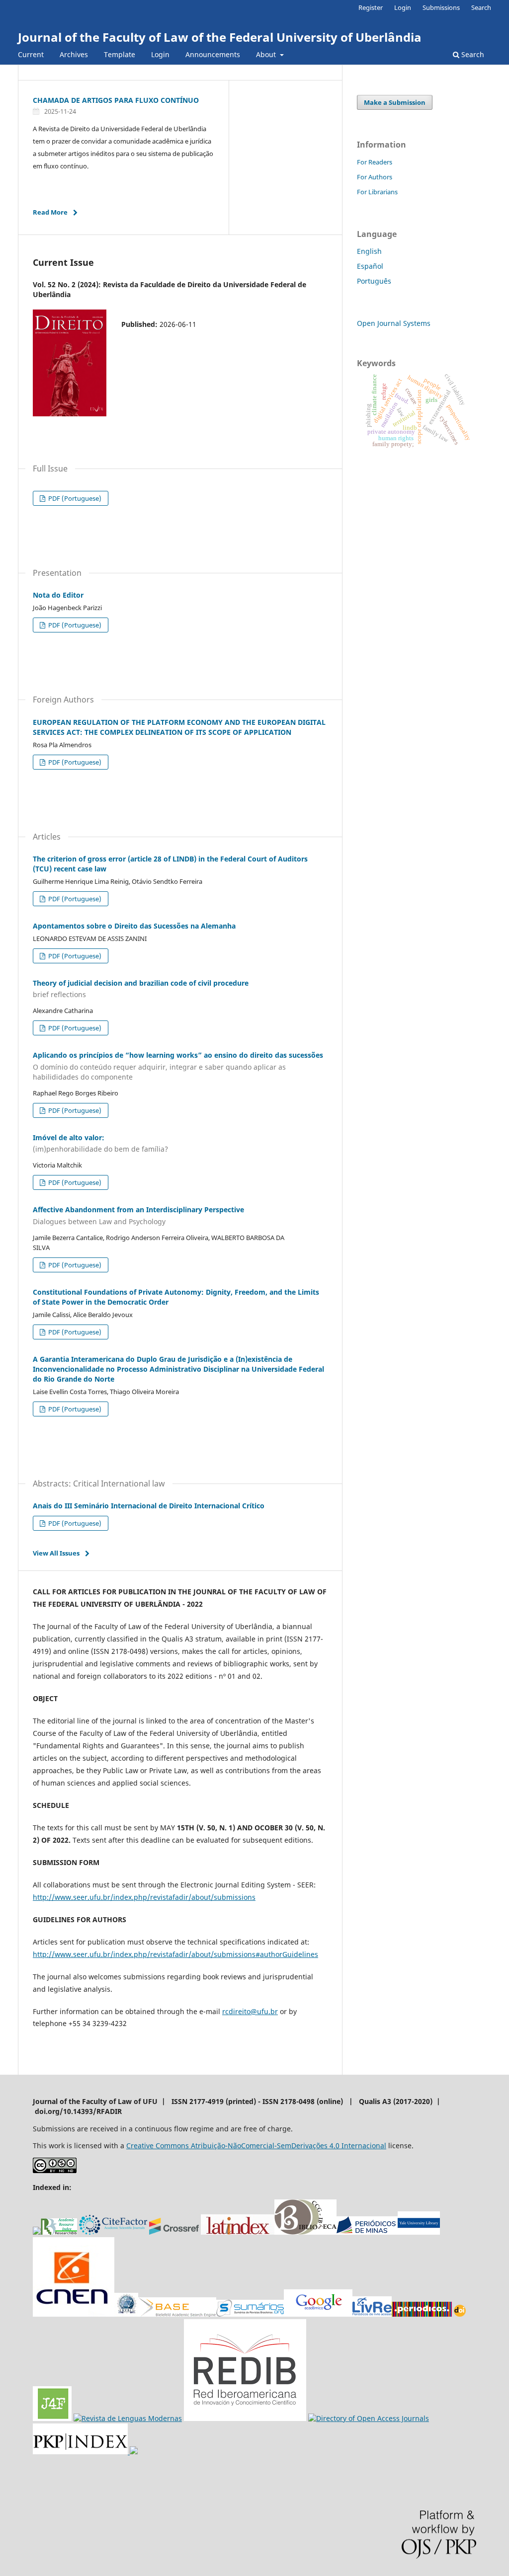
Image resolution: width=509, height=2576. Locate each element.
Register (371, 7)
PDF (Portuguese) (74, 498)
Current (31, 54)
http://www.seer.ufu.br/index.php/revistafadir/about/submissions (144, 1897)
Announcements (213, 54)
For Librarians (377, 192)
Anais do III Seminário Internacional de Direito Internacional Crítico (149, 1506)
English (369, 251)
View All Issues (56, 1553)
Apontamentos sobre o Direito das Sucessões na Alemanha (134, 926)
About (267, 54)
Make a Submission (395, 102)
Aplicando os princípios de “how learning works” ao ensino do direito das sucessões (178, 1066)
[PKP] (81, 2452)
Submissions (441, 7)
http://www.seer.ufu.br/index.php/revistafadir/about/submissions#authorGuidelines (175, 1954)
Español (370, 266)
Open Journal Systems (394, 323)
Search (472, 54)
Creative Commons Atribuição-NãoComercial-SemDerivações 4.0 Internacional (256, 2146)
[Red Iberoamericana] (245, 2418)
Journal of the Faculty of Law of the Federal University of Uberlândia (220, 37)
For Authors (375, 177)
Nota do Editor (58, 595)
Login (160, 54)
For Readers (375, 162)
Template (120, 54)
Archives (74, 54)
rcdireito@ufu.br (250, 2011)
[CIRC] (128, 2418)
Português (374, 281)
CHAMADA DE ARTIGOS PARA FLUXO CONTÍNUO (116, 100)
